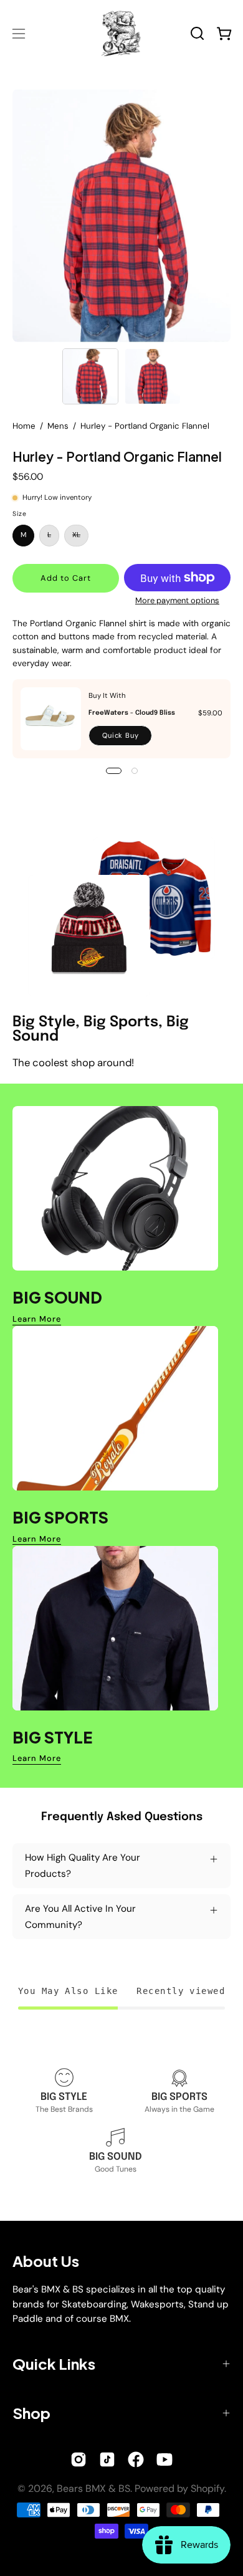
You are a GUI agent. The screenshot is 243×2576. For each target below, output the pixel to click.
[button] (197, 33)
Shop (31, 2413)
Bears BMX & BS (93, 2488)
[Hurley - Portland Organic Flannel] (90, 376)
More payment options (177, 600)
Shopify (207, 2488)
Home (24, 426)
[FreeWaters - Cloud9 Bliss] (51, 719)
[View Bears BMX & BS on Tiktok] (107, 2459)
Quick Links (54, 2364)
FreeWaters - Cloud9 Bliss (132, 713)
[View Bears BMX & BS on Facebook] (136, 2459)
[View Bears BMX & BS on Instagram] (79, 2459)
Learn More (37, 1319)
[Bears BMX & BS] (122, 33)
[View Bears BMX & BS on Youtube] (164, 2459)
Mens (58, 426)
